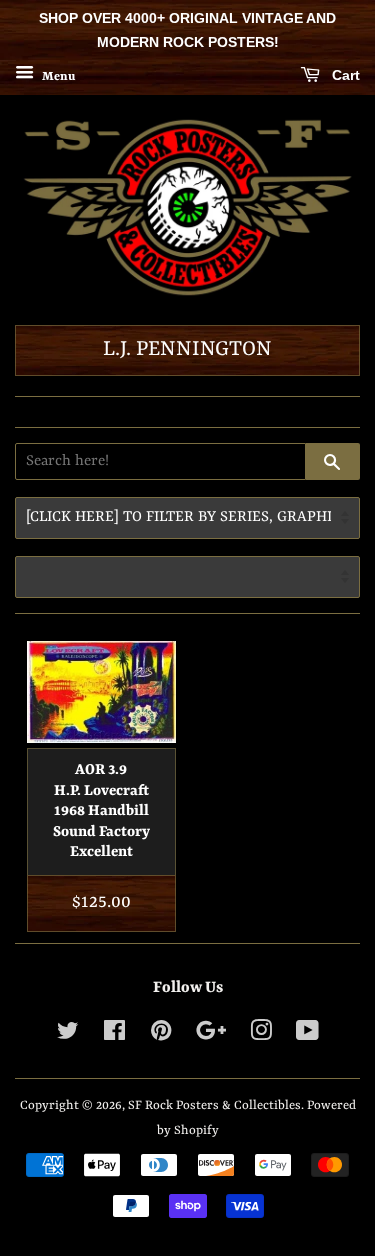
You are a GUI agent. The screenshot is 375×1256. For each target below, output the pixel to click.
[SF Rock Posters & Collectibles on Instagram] (261, 1035)
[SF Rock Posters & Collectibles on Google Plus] (211, 1035)
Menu (57, 76)
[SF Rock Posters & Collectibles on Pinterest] (161, 1035)
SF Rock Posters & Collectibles (214, 1105)
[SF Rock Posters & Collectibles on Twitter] (68, 1035)
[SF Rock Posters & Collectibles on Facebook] (114, 1035)
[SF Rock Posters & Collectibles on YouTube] (307, 1035)
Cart (344, 75)
